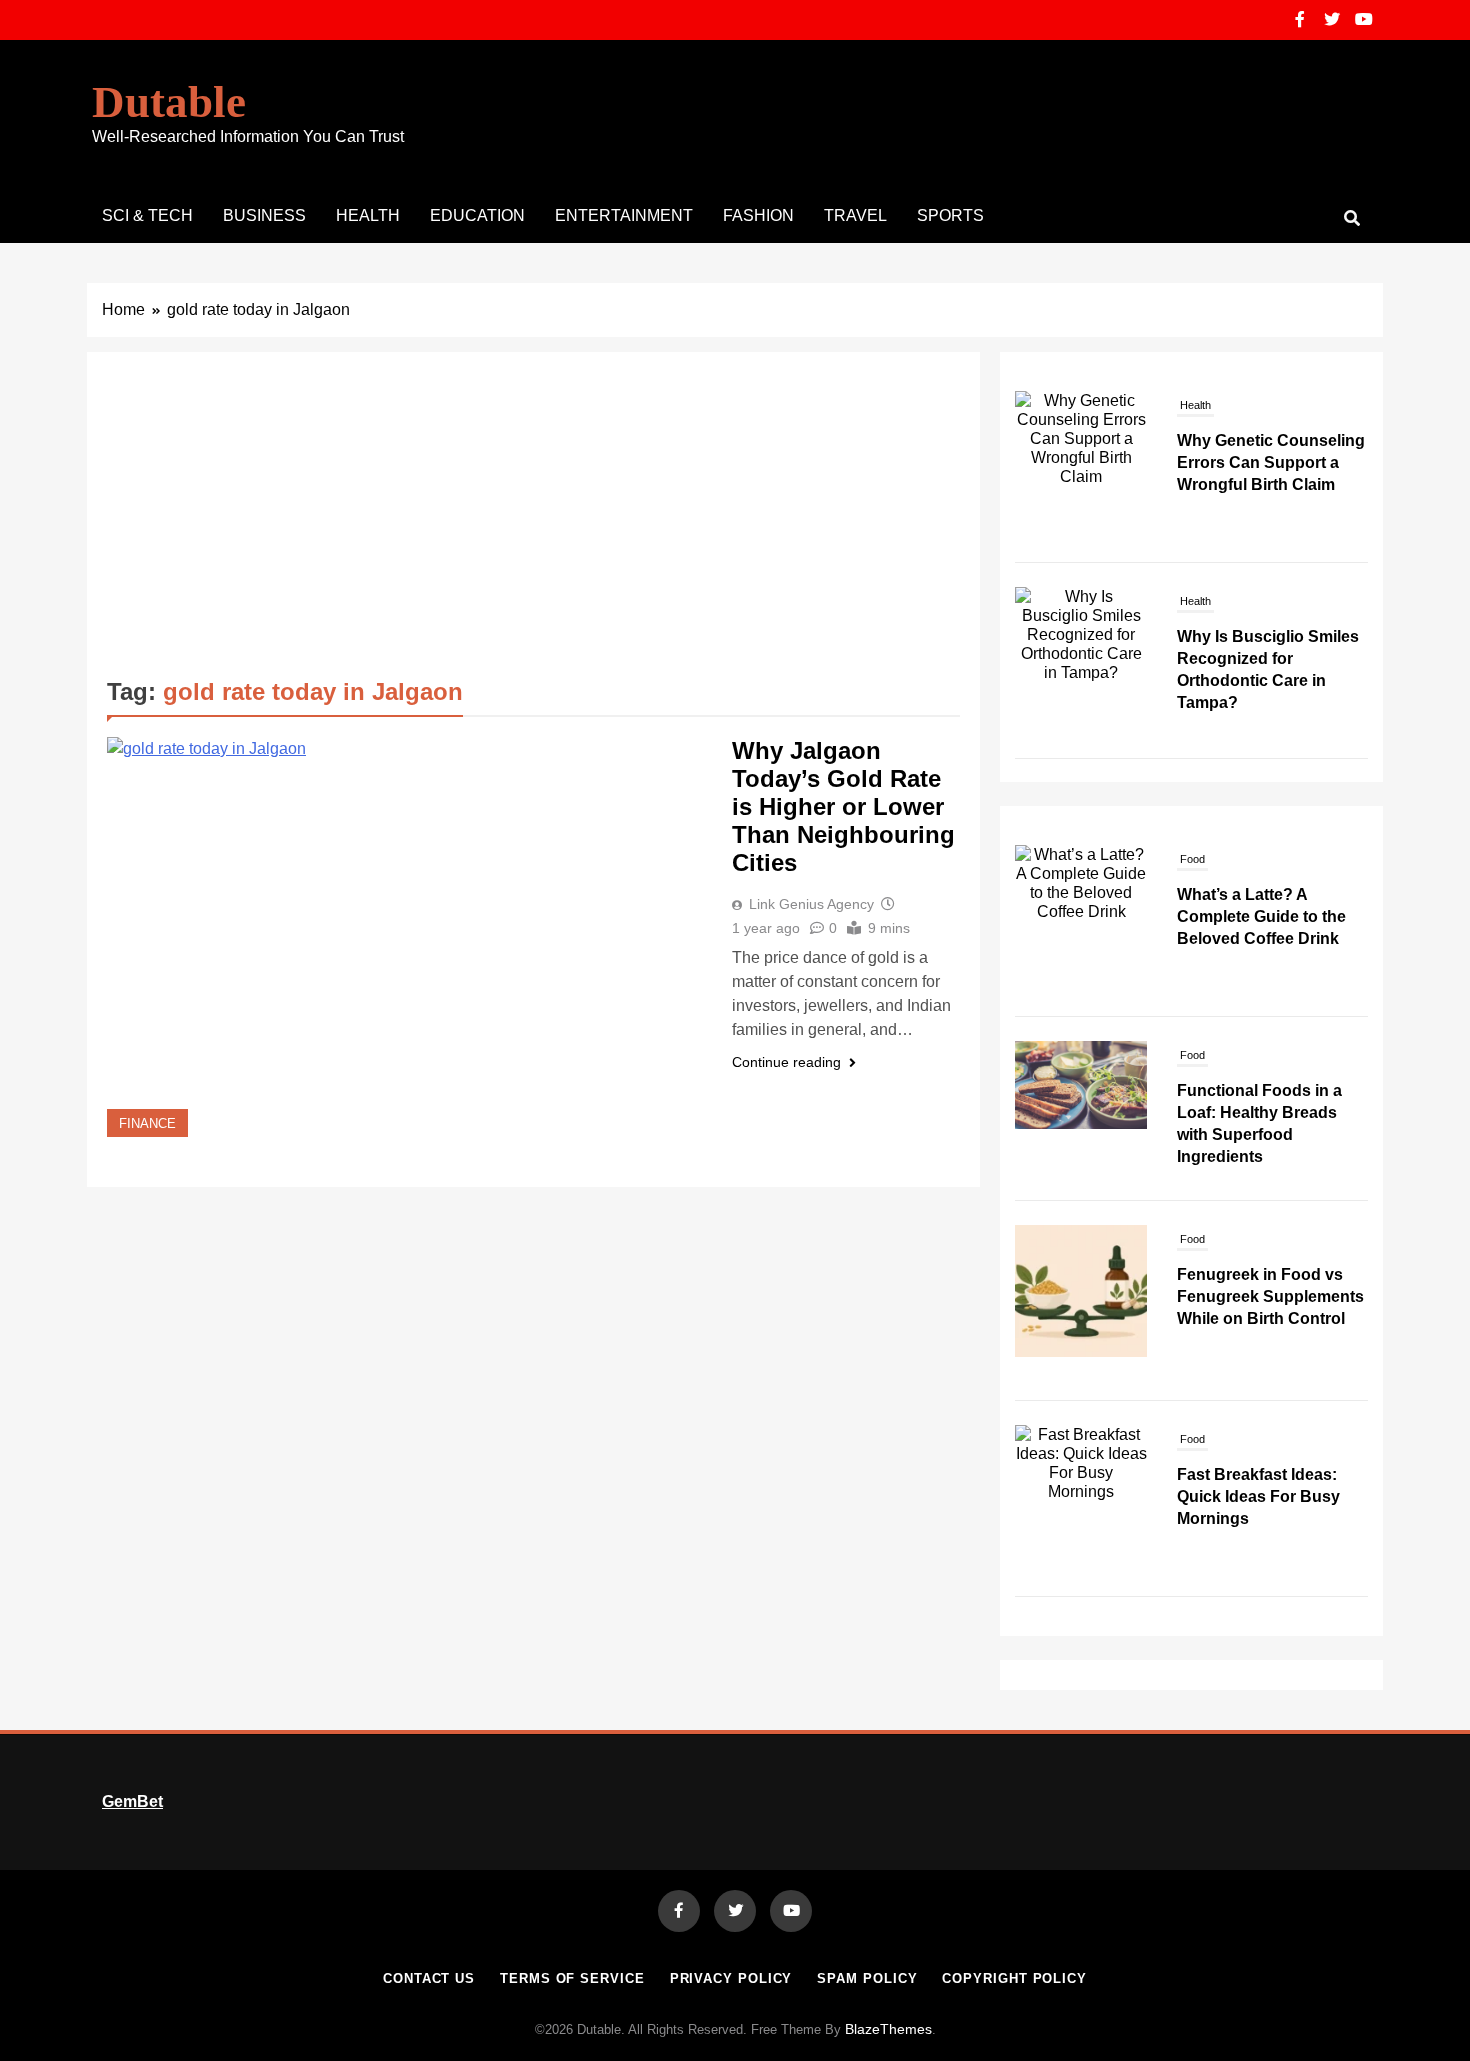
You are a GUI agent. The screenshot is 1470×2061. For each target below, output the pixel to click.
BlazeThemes (888, 2029)
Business (264, 215)
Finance (147, 1124)
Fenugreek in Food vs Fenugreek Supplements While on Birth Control (1270, 1296)
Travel (855, 215)
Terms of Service (572, 1978)
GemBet (132, 1801)
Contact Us (429, 1978)
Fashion (758, 215)
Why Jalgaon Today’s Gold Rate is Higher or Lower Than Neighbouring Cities (843, 806)
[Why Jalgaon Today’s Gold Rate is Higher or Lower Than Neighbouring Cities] (407, 937)
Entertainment (624, 215)
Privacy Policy (731, 1978)
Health (368, 215)
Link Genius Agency (811, 904)
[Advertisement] (533, 522)
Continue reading (786, 1062)
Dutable (169, 102)
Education (477, 215)
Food (1192, 859)
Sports (950, 215)
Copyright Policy (1014, 1978)
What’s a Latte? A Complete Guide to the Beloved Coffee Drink (1261, 916)
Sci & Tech (147, 215)
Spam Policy (867, 1978)
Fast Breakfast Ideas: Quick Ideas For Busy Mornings (1258, 1496)
